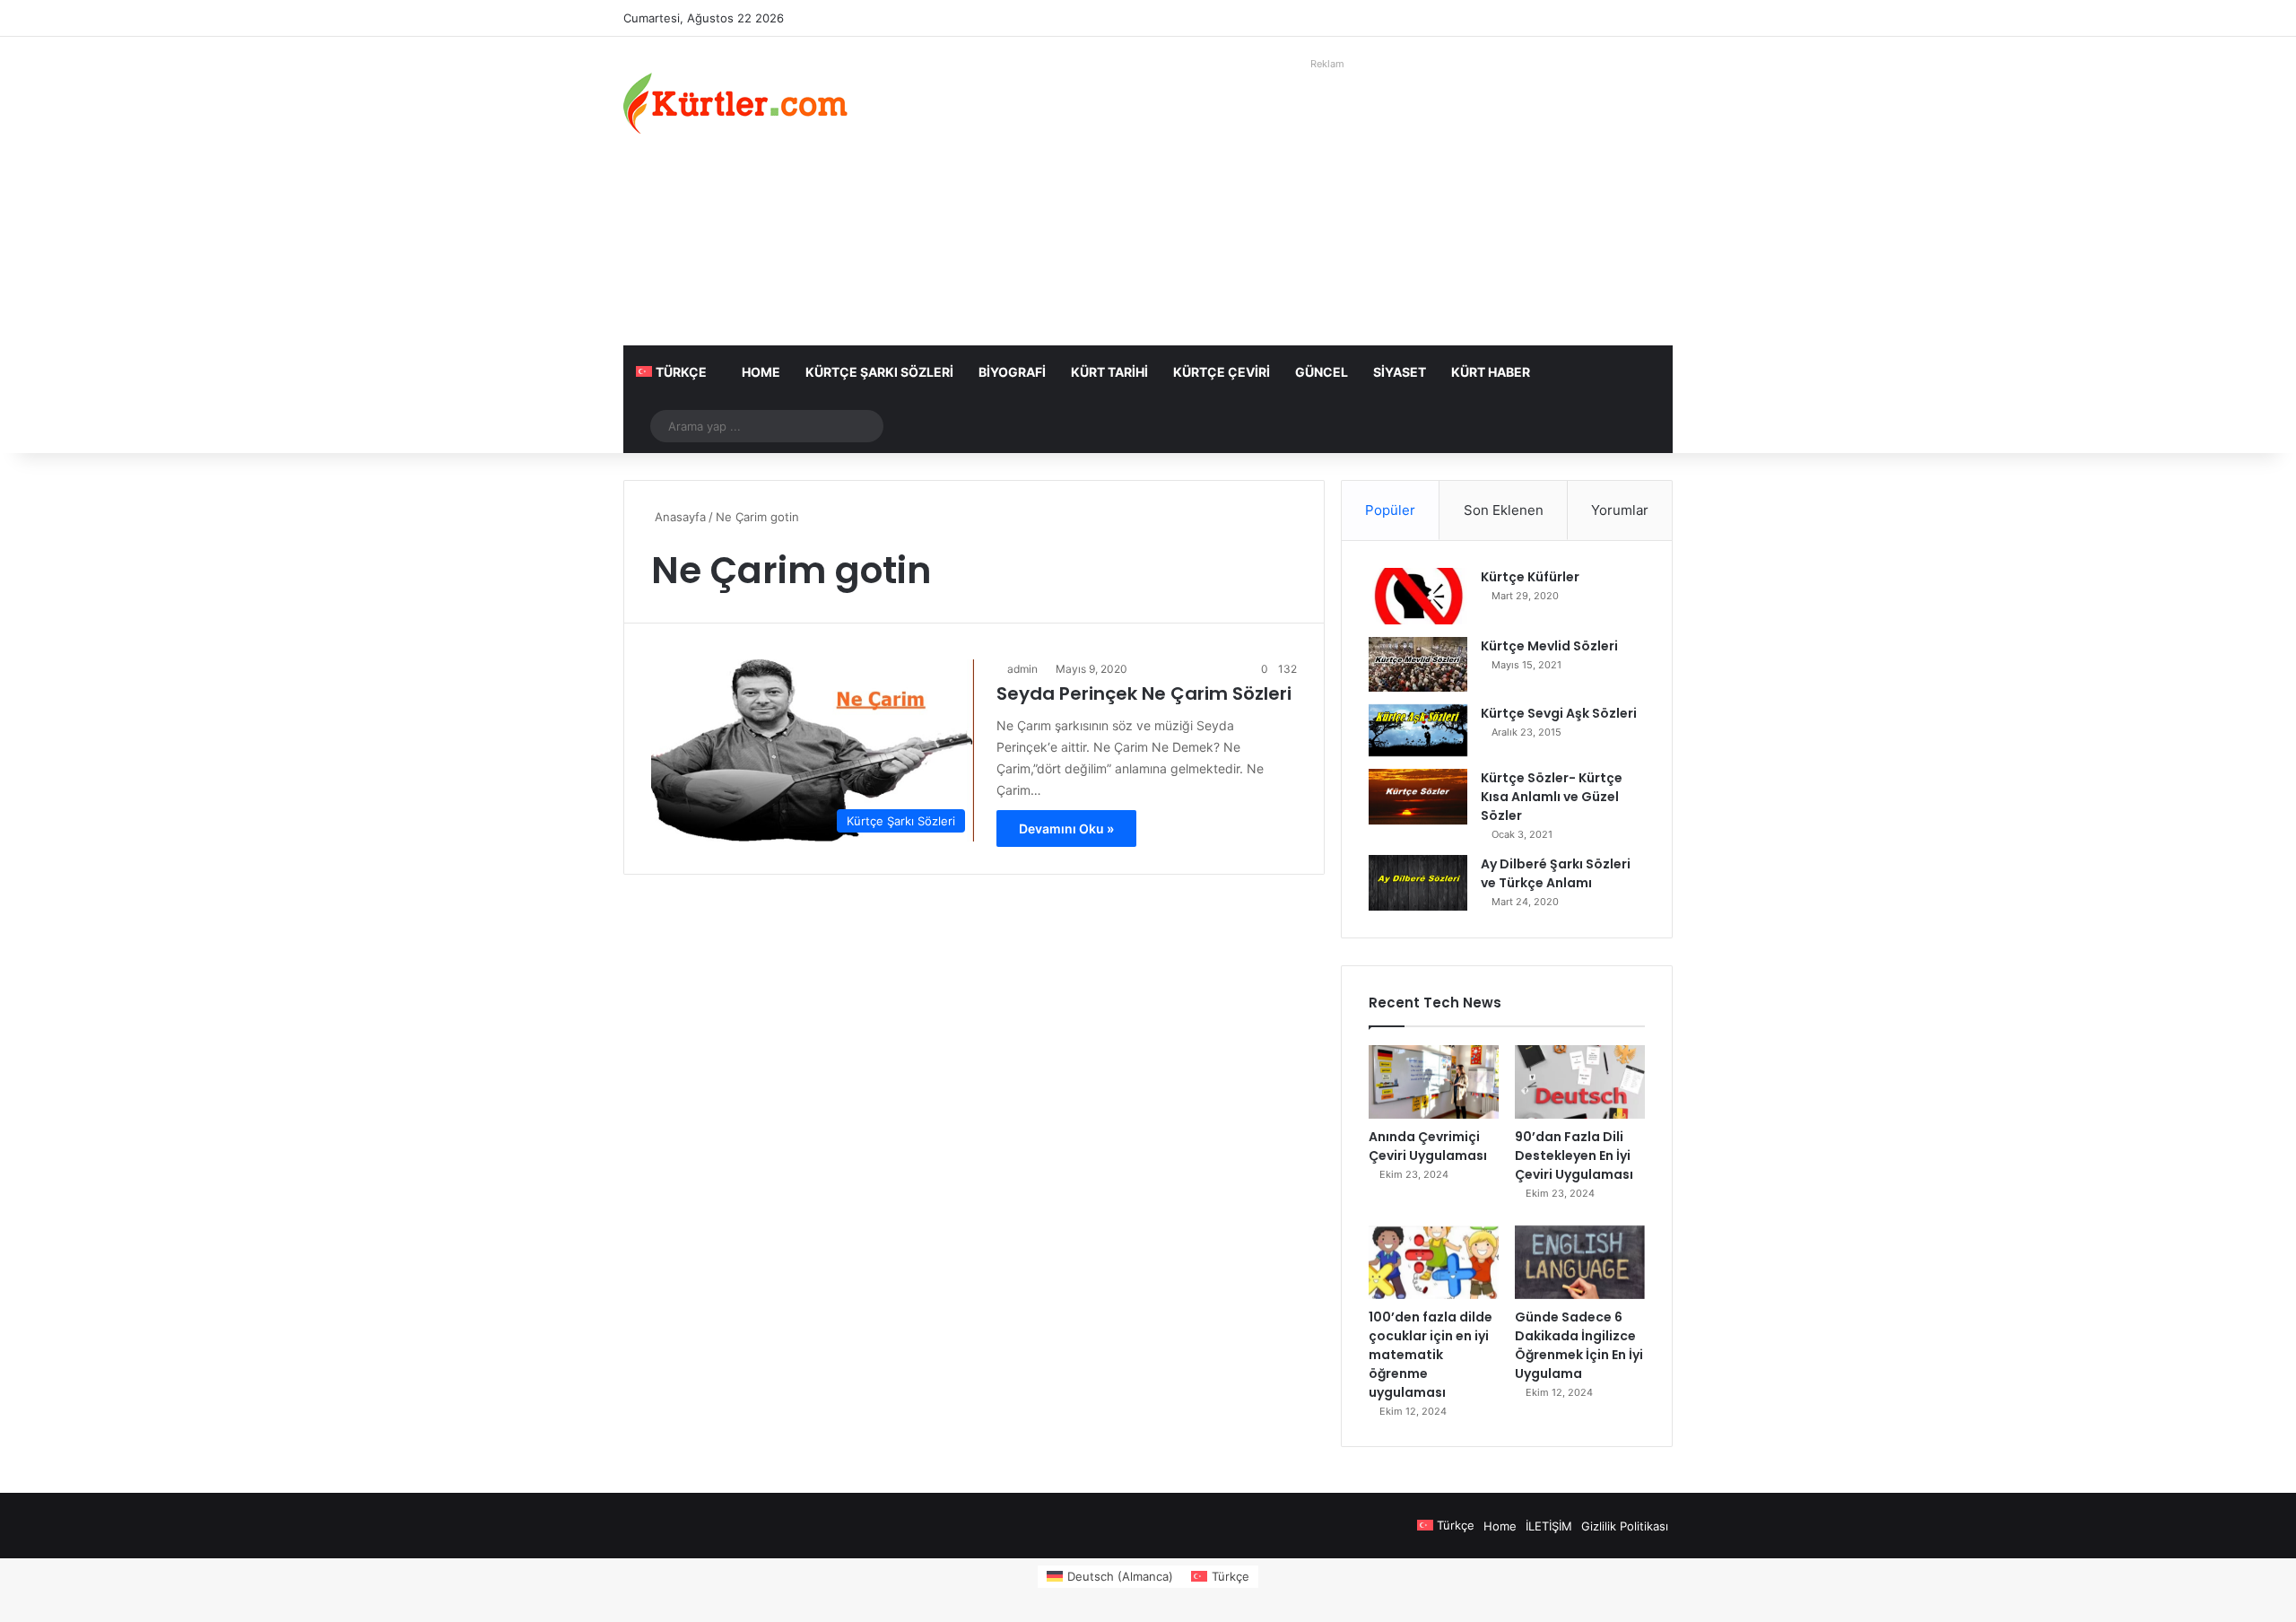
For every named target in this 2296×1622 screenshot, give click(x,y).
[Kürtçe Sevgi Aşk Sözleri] (1418, 731)
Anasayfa (678, 517)
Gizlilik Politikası (1625, 1526)
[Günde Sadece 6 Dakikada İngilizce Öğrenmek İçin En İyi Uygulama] (1580, 1262)
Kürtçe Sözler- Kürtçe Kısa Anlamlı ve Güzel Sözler (1552, 797)
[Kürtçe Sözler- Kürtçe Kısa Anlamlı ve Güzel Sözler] (1418, 797)
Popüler (1390, 510)
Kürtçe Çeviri (1222, 372)
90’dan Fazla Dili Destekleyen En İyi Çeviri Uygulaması (1574, 1155)
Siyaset (1400, 372)
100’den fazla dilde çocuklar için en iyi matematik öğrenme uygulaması (1431, 1355)
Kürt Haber (1491, 372)
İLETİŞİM (1549, 1526)
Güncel (1322, 372)
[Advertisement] (1327, 202)
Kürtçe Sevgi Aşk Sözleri (1559, 713)
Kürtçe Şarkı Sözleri (879, 372)
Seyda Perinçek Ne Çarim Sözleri (1144, 693)
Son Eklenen (1504, 510)
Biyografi (1012, 372)
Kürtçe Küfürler (1530, 577)
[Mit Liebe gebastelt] (735, 103)
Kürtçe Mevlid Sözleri (1549, 646)
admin (1022, 669)
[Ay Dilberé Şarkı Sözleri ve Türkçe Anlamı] (1418, 883)
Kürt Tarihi (1109, 372)
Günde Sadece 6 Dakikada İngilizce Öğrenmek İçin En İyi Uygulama (1579, 1345)
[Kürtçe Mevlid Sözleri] (1418, 664)
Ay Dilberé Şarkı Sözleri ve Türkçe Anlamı (1556, 873)
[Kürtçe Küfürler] (1418, 596)
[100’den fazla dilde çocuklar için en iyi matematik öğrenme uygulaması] (1434, 1262)
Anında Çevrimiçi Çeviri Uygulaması (1428, 1146)
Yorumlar (1620, 510)
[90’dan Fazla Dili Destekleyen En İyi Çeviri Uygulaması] (1580, 1082)
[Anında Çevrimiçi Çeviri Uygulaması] (1434, 1082)
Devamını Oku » (1066, 828)
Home (761, 372)
